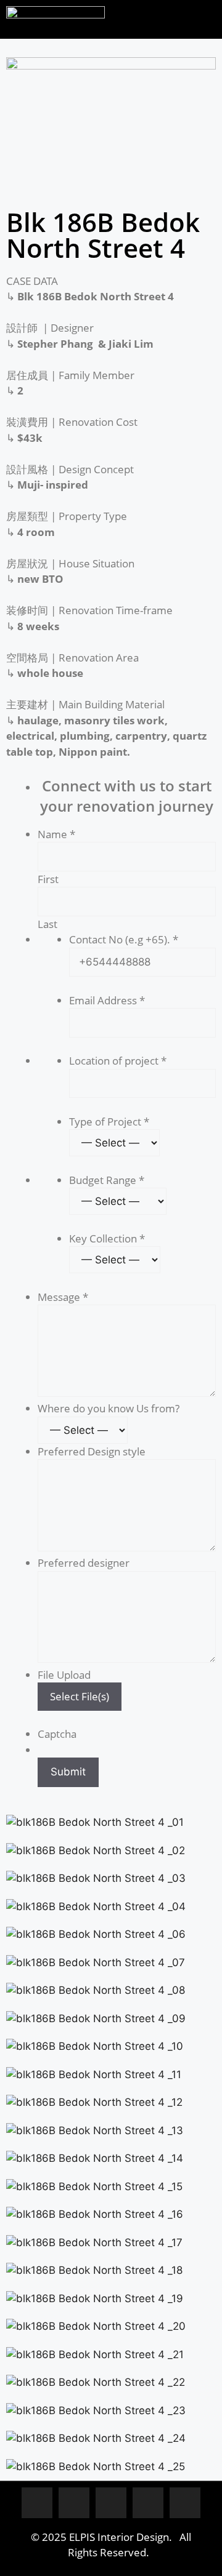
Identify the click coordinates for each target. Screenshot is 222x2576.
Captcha (57, 1734)
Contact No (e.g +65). (124, 939)
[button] (166, 16)
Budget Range (107, 1180)
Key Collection (107, 1238)
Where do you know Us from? (109, 1408)
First (48, 879)
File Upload (64, 1675)
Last (47, 924)
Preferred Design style (92, 1451)
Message (63, 1297)
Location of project (118, 1061)
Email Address (107, 1000)
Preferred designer (84, 1563)
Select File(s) (80, 1696)
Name (56, 834)
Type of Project (109, 1122)
